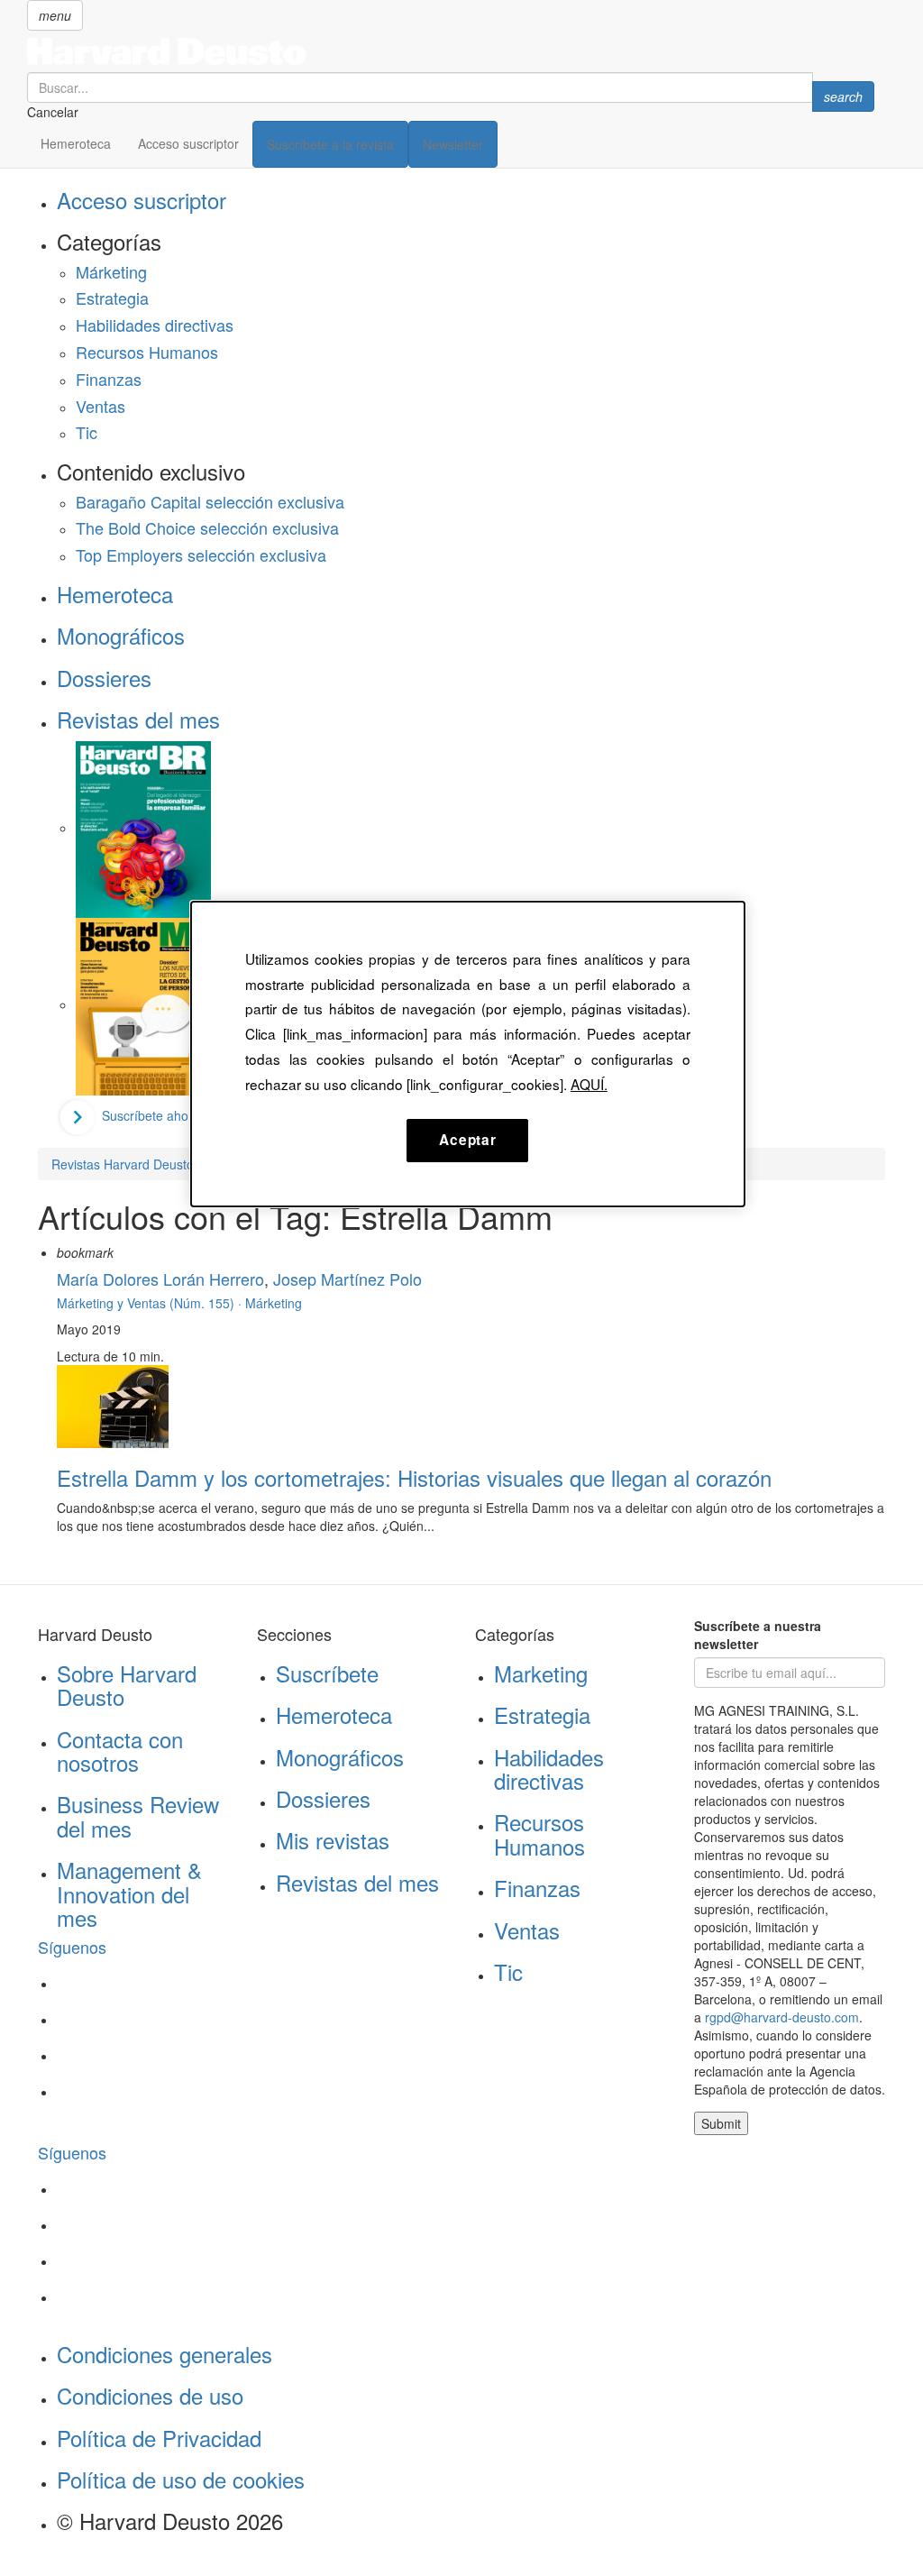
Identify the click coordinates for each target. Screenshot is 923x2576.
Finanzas (109, 379)
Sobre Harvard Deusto (127, 1685)
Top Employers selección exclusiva (201, 555)
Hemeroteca (76, 143)
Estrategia (112, 298)
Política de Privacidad (159, 2438)
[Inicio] (451, 51)
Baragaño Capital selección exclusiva (210, 501)
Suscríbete (327, 1673)
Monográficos (121, 635)
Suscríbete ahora (151, 1115)
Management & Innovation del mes (129, 1893)
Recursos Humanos (147, 352)
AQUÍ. (589, 1084)
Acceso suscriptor (188, 143)
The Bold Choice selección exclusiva (207, 527)
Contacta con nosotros (120, 1751)
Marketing (541, 1673)
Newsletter (453, 144)
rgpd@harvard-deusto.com (782, 2017)
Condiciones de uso (150, 2395)
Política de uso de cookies (181, 2479)
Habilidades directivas (155, 325)
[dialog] (468, 1054)
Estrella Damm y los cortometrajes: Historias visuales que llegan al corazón (414, 1477)
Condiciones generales (164, 2354)
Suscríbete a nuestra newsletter (758, 1635)
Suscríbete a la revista (330, 144)
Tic (87, 432)
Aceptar (467, 1140)
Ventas (101, 406)
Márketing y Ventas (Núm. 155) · (151, 1303)
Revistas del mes (138, 719)
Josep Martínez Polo (347, 1279)
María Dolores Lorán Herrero (160, 1279)
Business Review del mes (138, 1815)
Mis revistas (333, 1840)
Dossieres (104, 678)
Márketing (111, 271)
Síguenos (72, 1947)
